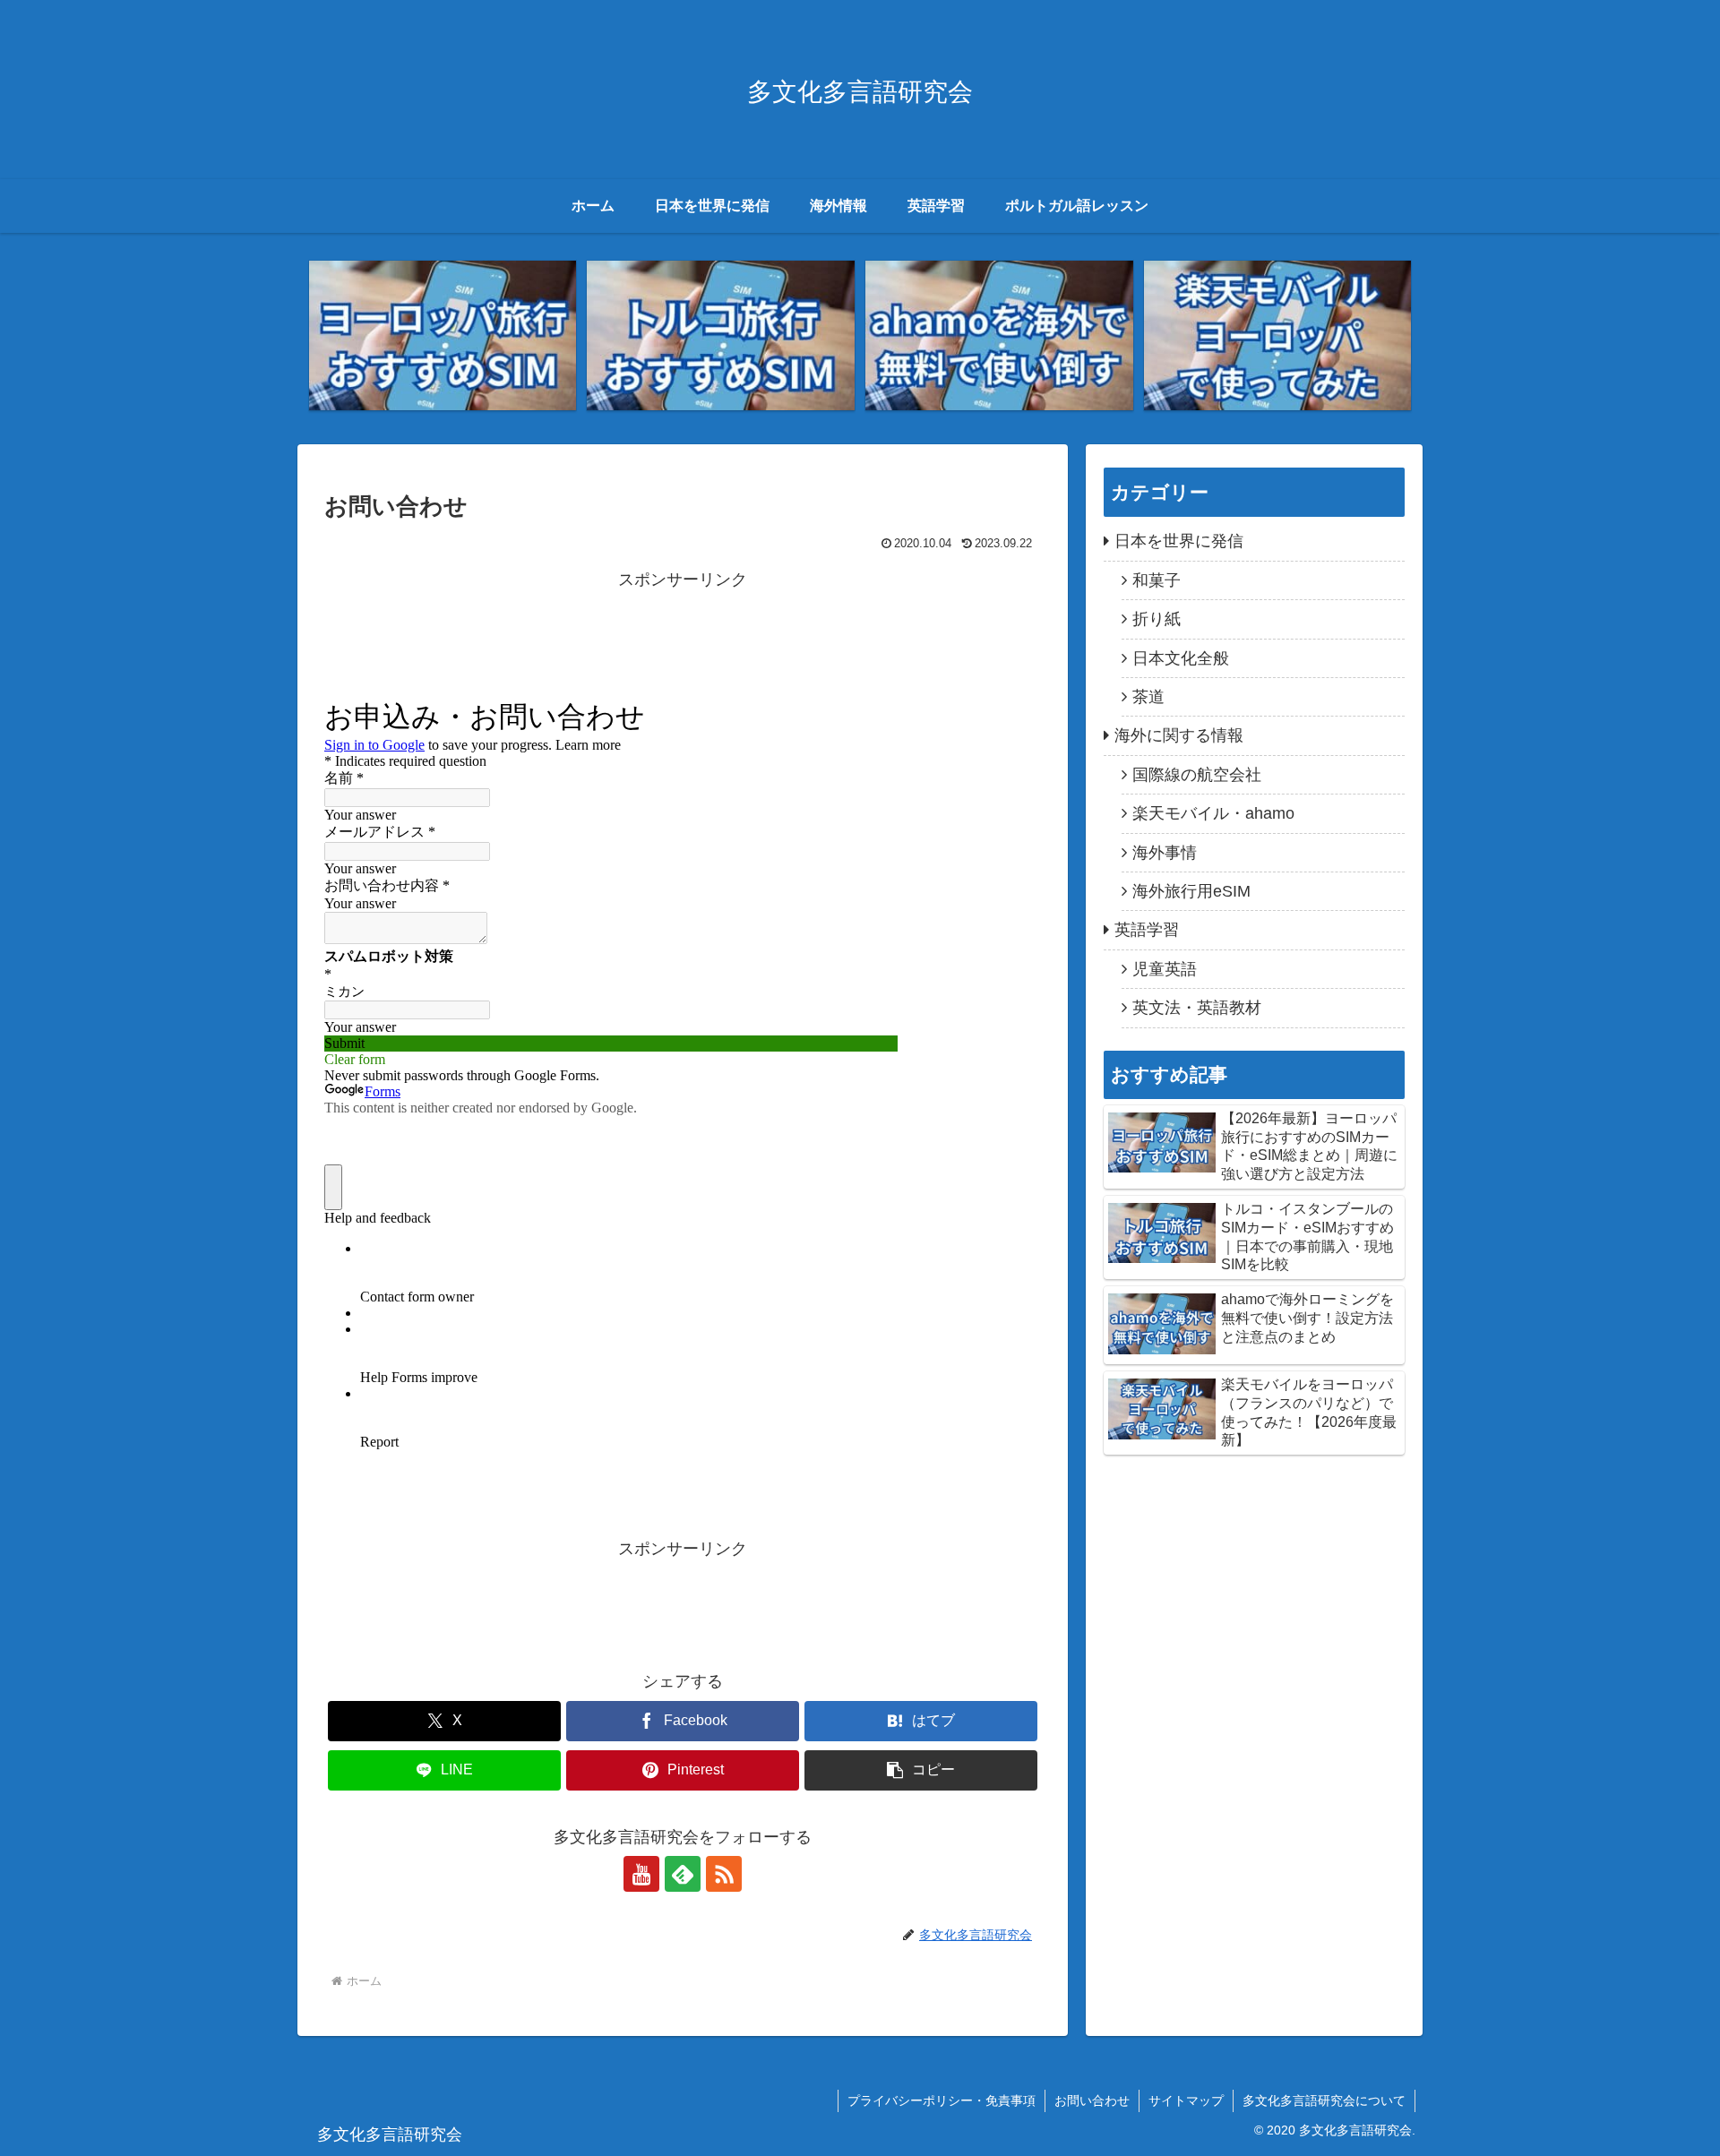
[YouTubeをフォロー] (641, 1874)
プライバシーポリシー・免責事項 (942, 2100)
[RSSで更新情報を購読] (724, 1874)
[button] (921, 1770)
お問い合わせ (1092, 2100)
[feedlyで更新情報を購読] (683, 1874)
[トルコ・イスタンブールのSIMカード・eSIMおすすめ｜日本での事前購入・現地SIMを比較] (720, 336)
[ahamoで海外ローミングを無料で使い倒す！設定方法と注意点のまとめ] (999, 336)
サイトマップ (1186, 2100)
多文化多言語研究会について (1324, 2100)
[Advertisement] (683, 635)
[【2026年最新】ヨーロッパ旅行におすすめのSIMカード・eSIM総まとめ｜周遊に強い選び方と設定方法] (443, 336)
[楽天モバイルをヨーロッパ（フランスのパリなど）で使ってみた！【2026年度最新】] (1277, 336)
